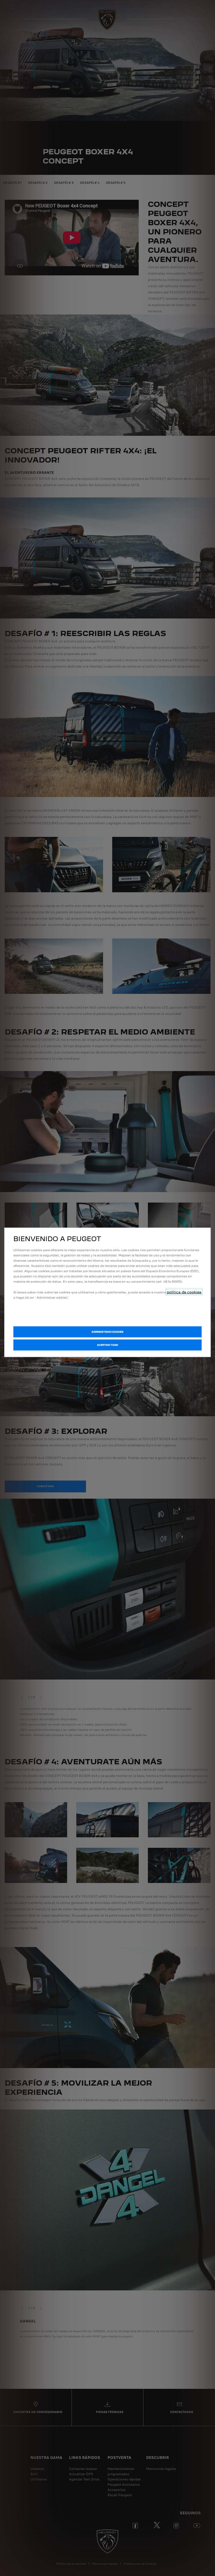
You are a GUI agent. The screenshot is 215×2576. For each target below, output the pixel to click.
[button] (107, 1332)
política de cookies (184, 1292)
